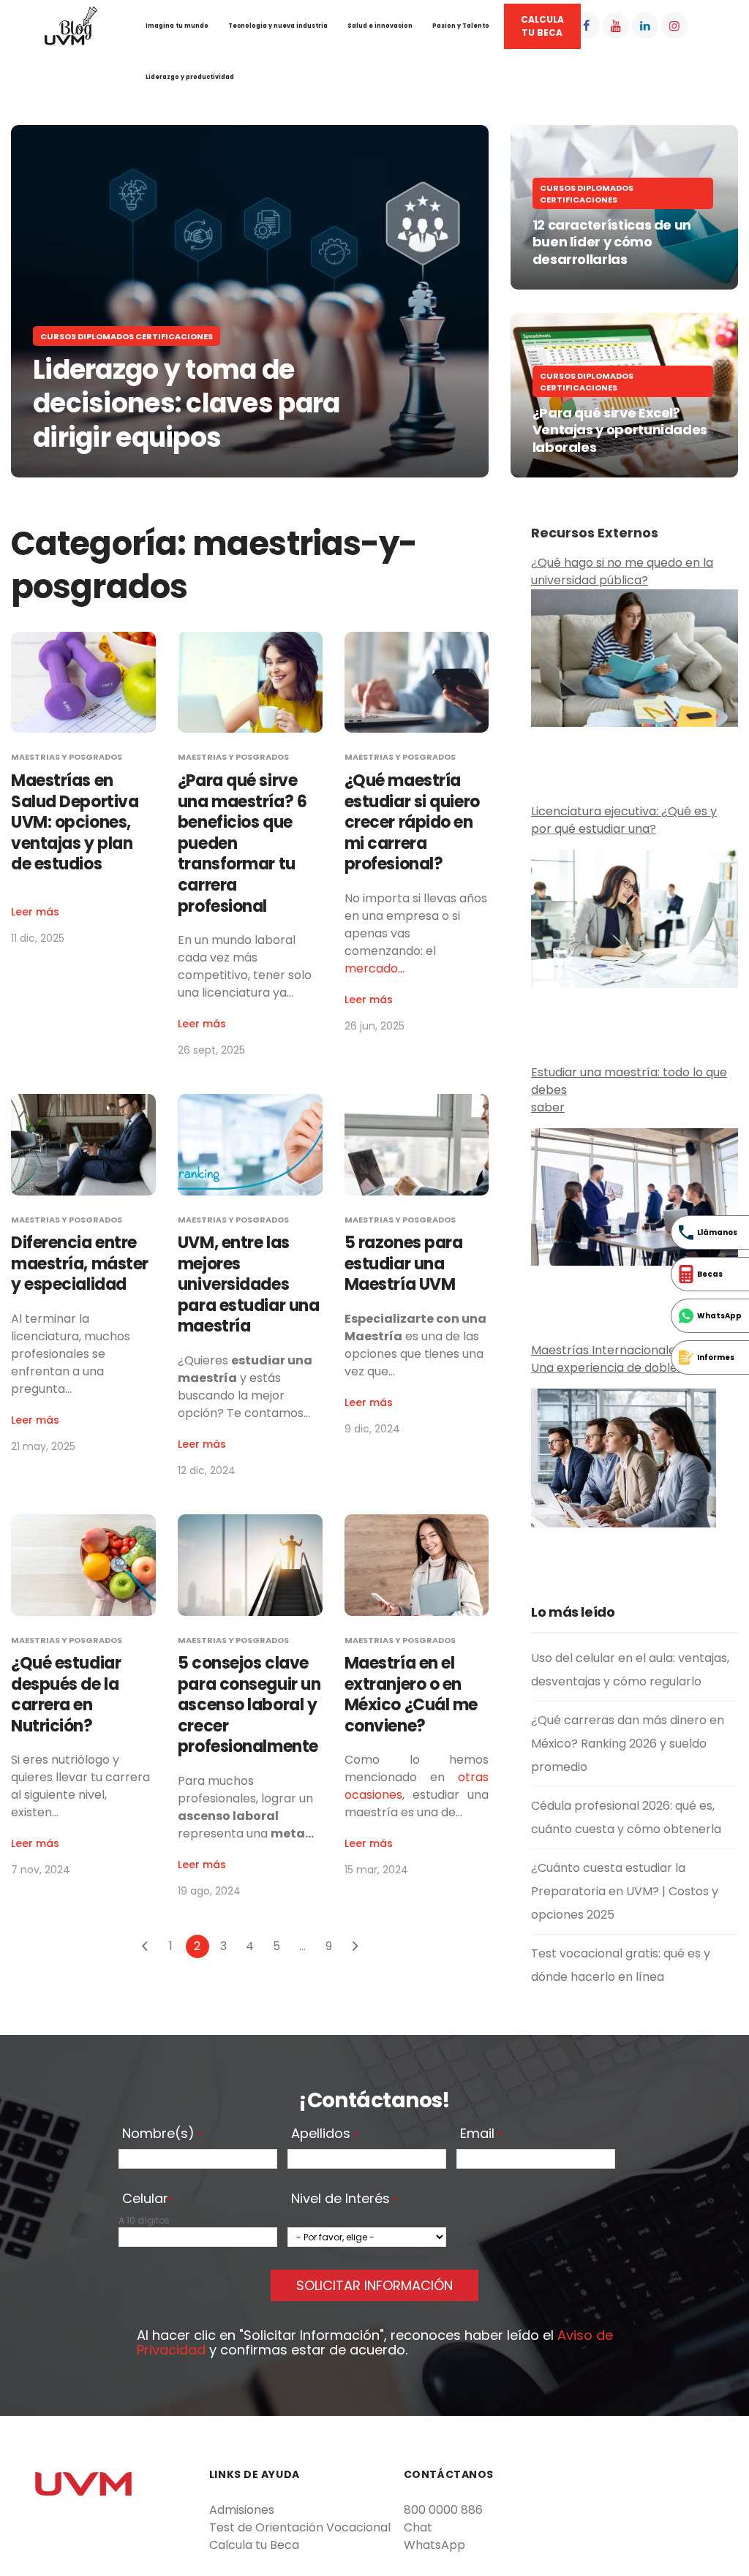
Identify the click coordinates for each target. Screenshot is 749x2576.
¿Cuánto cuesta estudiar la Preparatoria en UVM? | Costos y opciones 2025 (625, 1891)
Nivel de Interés (344, 2199)
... (302, 1946)
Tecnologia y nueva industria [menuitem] (278, 26)
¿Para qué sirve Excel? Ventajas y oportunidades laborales (620, 430)
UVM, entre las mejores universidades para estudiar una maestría (249, 1284)
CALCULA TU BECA (542, 26)
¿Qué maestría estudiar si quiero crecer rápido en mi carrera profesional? (412, 822)
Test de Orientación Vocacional (300, 2527)
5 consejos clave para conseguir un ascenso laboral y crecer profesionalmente (249, 1705)
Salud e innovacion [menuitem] (380, 26)
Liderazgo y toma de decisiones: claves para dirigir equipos (186, 404)
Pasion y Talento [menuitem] (461, 26)
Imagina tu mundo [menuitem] (177, 26)
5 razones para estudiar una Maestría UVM (404, 1264)
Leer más (35, 912)
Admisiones (242, 2510)
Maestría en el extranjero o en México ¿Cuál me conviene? (411, 1695)
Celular (147, 2199)
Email (481, 2134)
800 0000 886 (443, 2510)
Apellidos (324, 2134)
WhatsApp (434, 2545)
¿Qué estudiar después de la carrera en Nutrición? (66, 1695)
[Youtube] (616, 26)
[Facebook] (587, 26)
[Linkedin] (645, 26)
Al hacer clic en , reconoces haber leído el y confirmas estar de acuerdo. (375, 2343)
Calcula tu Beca (254, 2545)
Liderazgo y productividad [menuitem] (190, 77)
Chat (418, 2527)
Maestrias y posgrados (67, 757)
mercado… (374, 968)
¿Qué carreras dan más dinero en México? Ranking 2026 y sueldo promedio (628, 1744)
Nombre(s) (162, 2134)
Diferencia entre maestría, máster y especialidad (80, 1264)
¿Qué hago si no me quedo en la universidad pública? (622, 571)
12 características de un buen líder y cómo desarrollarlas (612, 242)
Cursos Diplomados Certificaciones (127, 336)
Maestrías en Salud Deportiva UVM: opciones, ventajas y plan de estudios (75, 822)
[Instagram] (674, 26)
